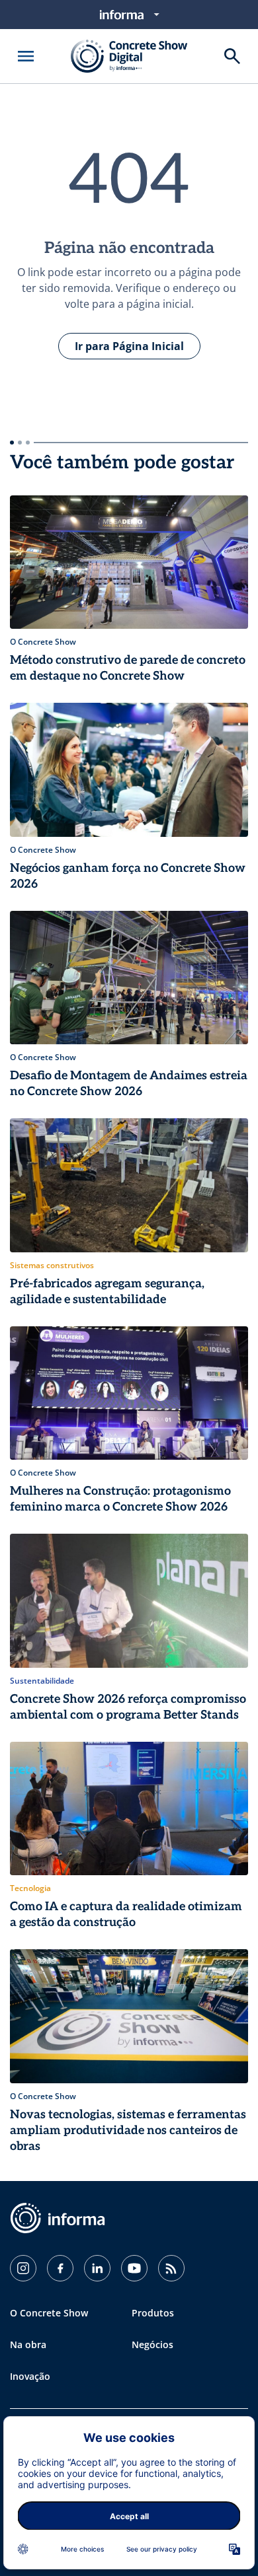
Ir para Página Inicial (129, 346)
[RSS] (171, 2268)
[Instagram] (23, 2268)
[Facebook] (60, 2268)
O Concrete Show (49, 2313)
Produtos (153, 2313)
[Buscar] (232, 56)
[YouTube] (134, 2268)
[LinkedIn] (97, 2268)
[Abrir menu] (26, 56)
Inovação (30, 2376)
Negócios (152, 2344)
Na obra (28, 2344)
